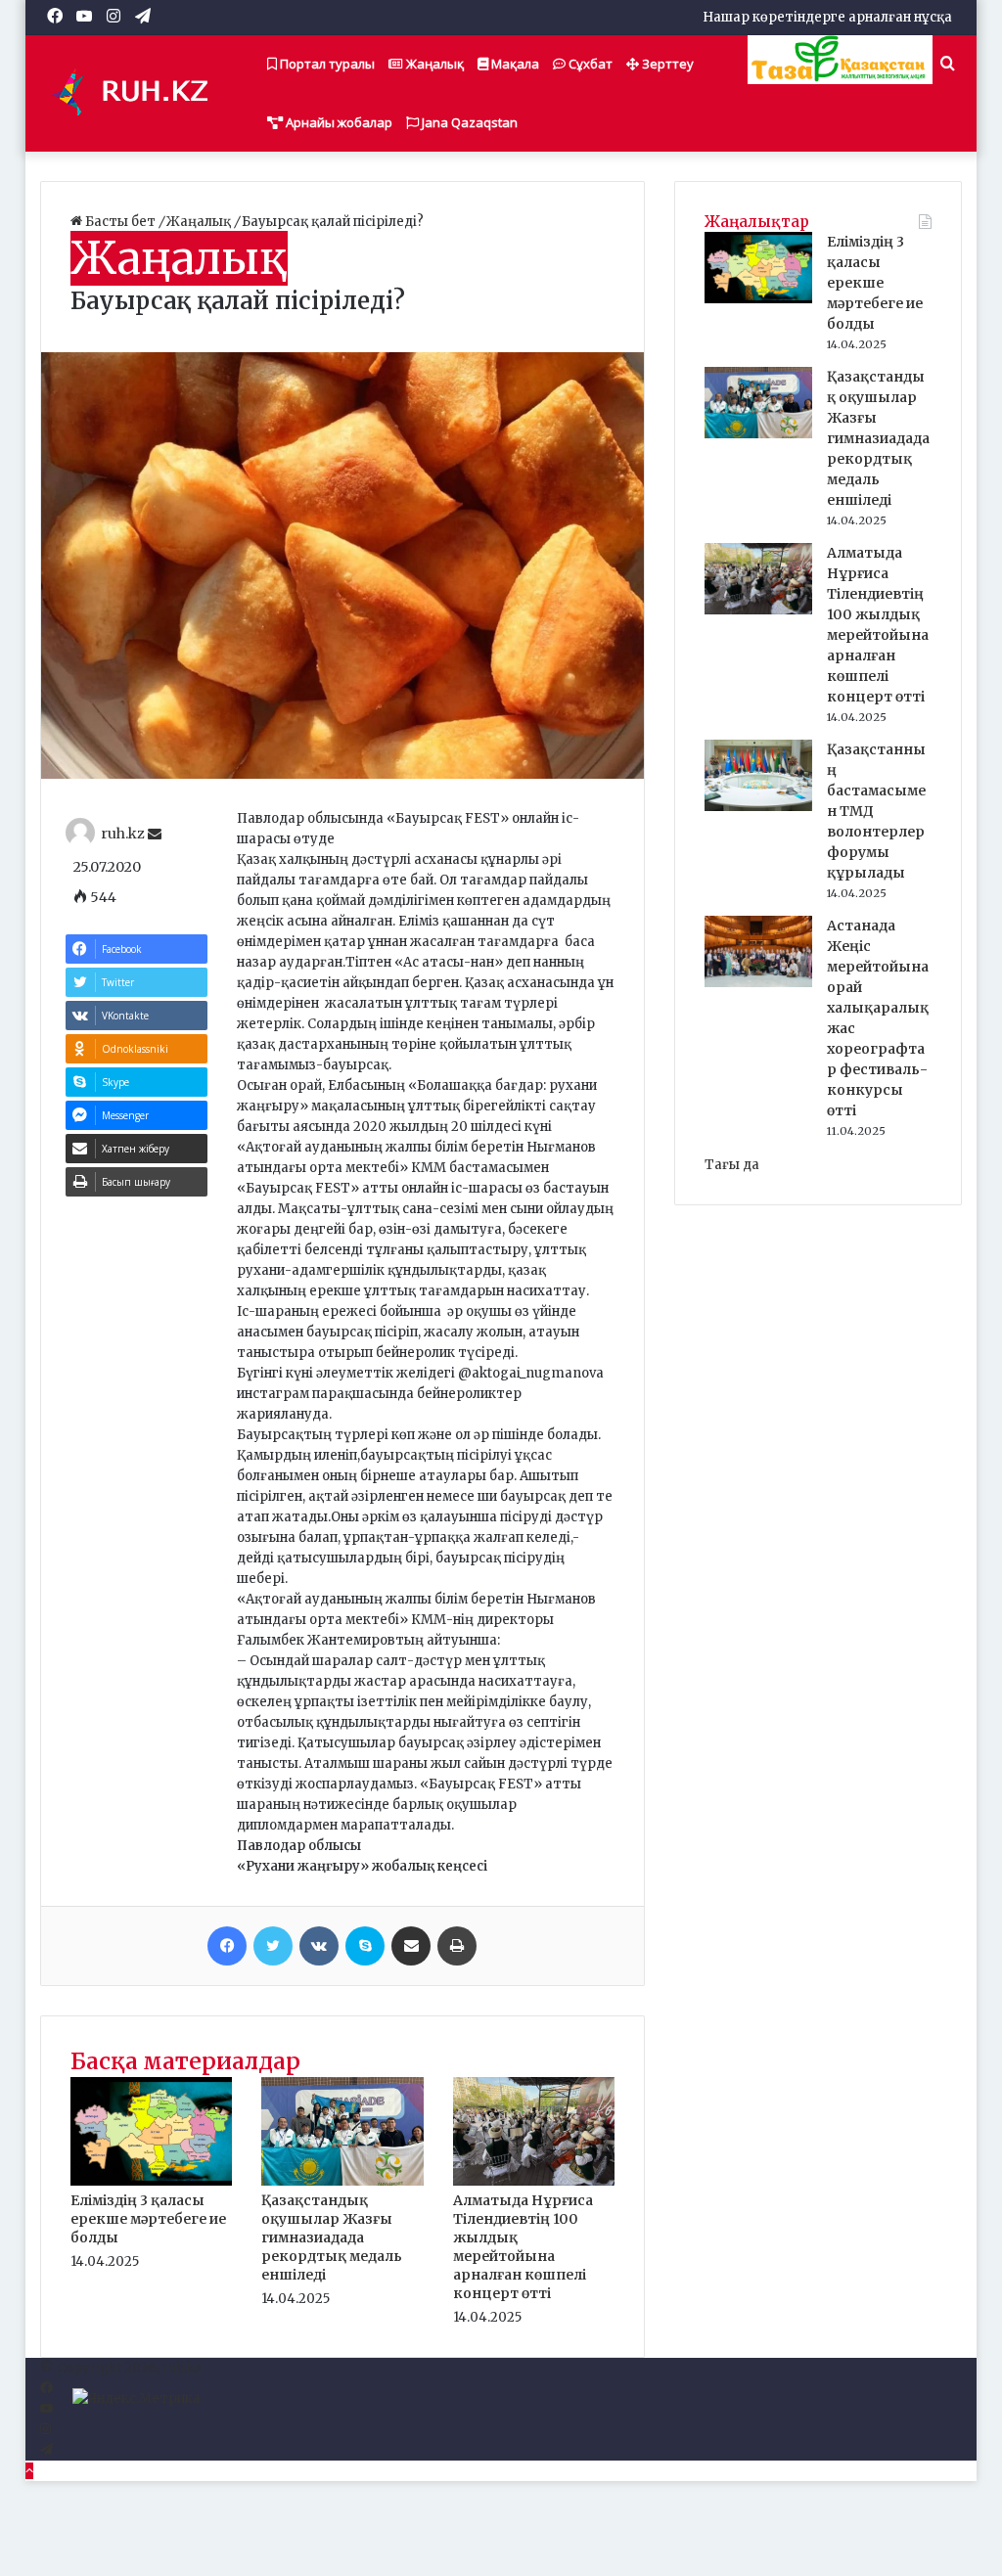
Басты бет (120, 222)
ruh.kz (123, 835)
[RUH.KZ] (138, 93)
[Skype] (365, 1946)
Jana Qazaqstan (468, 122)
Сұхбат (589, 64)
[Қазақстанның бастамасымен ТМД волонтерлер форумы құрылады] (758, 807)
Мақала (514, 64)
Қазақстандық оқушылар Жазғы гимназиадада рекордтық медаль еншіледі (332, 2237)
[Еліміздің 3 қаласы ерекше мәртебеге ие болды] (152, 2181)
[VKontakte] (319, 1946)
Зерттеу (666, 64)
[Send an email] (155, 835)
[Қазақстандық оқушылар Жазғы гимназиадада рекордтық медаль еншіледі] (342, 2181)
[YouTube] (46, 2409)
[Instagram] (46, 2430)
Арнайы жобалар (338, 122)
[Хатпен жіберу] (411, 1946)
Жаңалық (433, 64)
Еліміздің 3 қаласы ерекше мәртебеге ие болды (148, 2219)
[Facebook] (227, 1946)
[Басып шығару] (457, 1946)
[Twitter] (273, 1946)
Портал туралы (326, 64)
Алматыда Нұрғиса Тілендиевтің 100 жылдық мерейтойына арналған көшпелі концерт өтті (523, 2247)
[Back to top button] (29, 2471)
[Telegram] (46, 2450)
